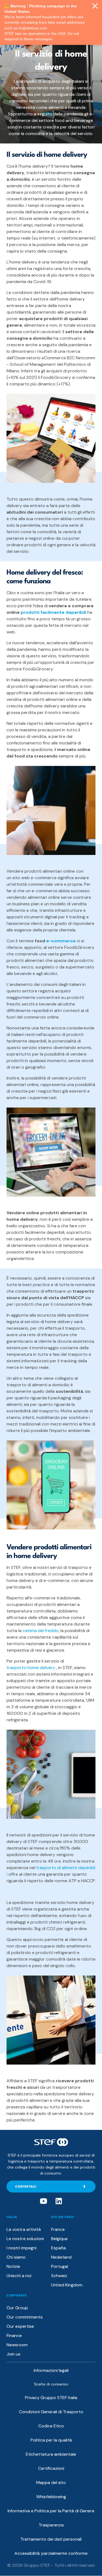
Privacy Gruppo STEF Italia (51, 2398)
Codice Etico (51, 2426)
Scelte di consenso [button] (51, 2384)
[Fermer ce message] (95, 6)
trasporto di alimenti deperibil (66, 1868)
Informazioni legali (51, 2370)
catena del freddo (41, 1631)
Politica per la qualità (51, 2440)
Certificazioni (51, 2468)
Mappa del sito (51, 2483)
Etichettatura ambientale (51, 2454)
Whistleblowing (51, 2497)
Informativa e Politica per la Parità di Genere (51, 2511)
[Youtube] (44, 2201)
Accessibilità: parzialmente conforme (51, 2553)
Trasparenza (51, 2525)
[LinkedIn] (59, 2201)
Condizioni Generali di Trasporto (51, 2412)
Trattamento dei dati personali (51, 2539)
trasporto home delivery (31, 1668)
